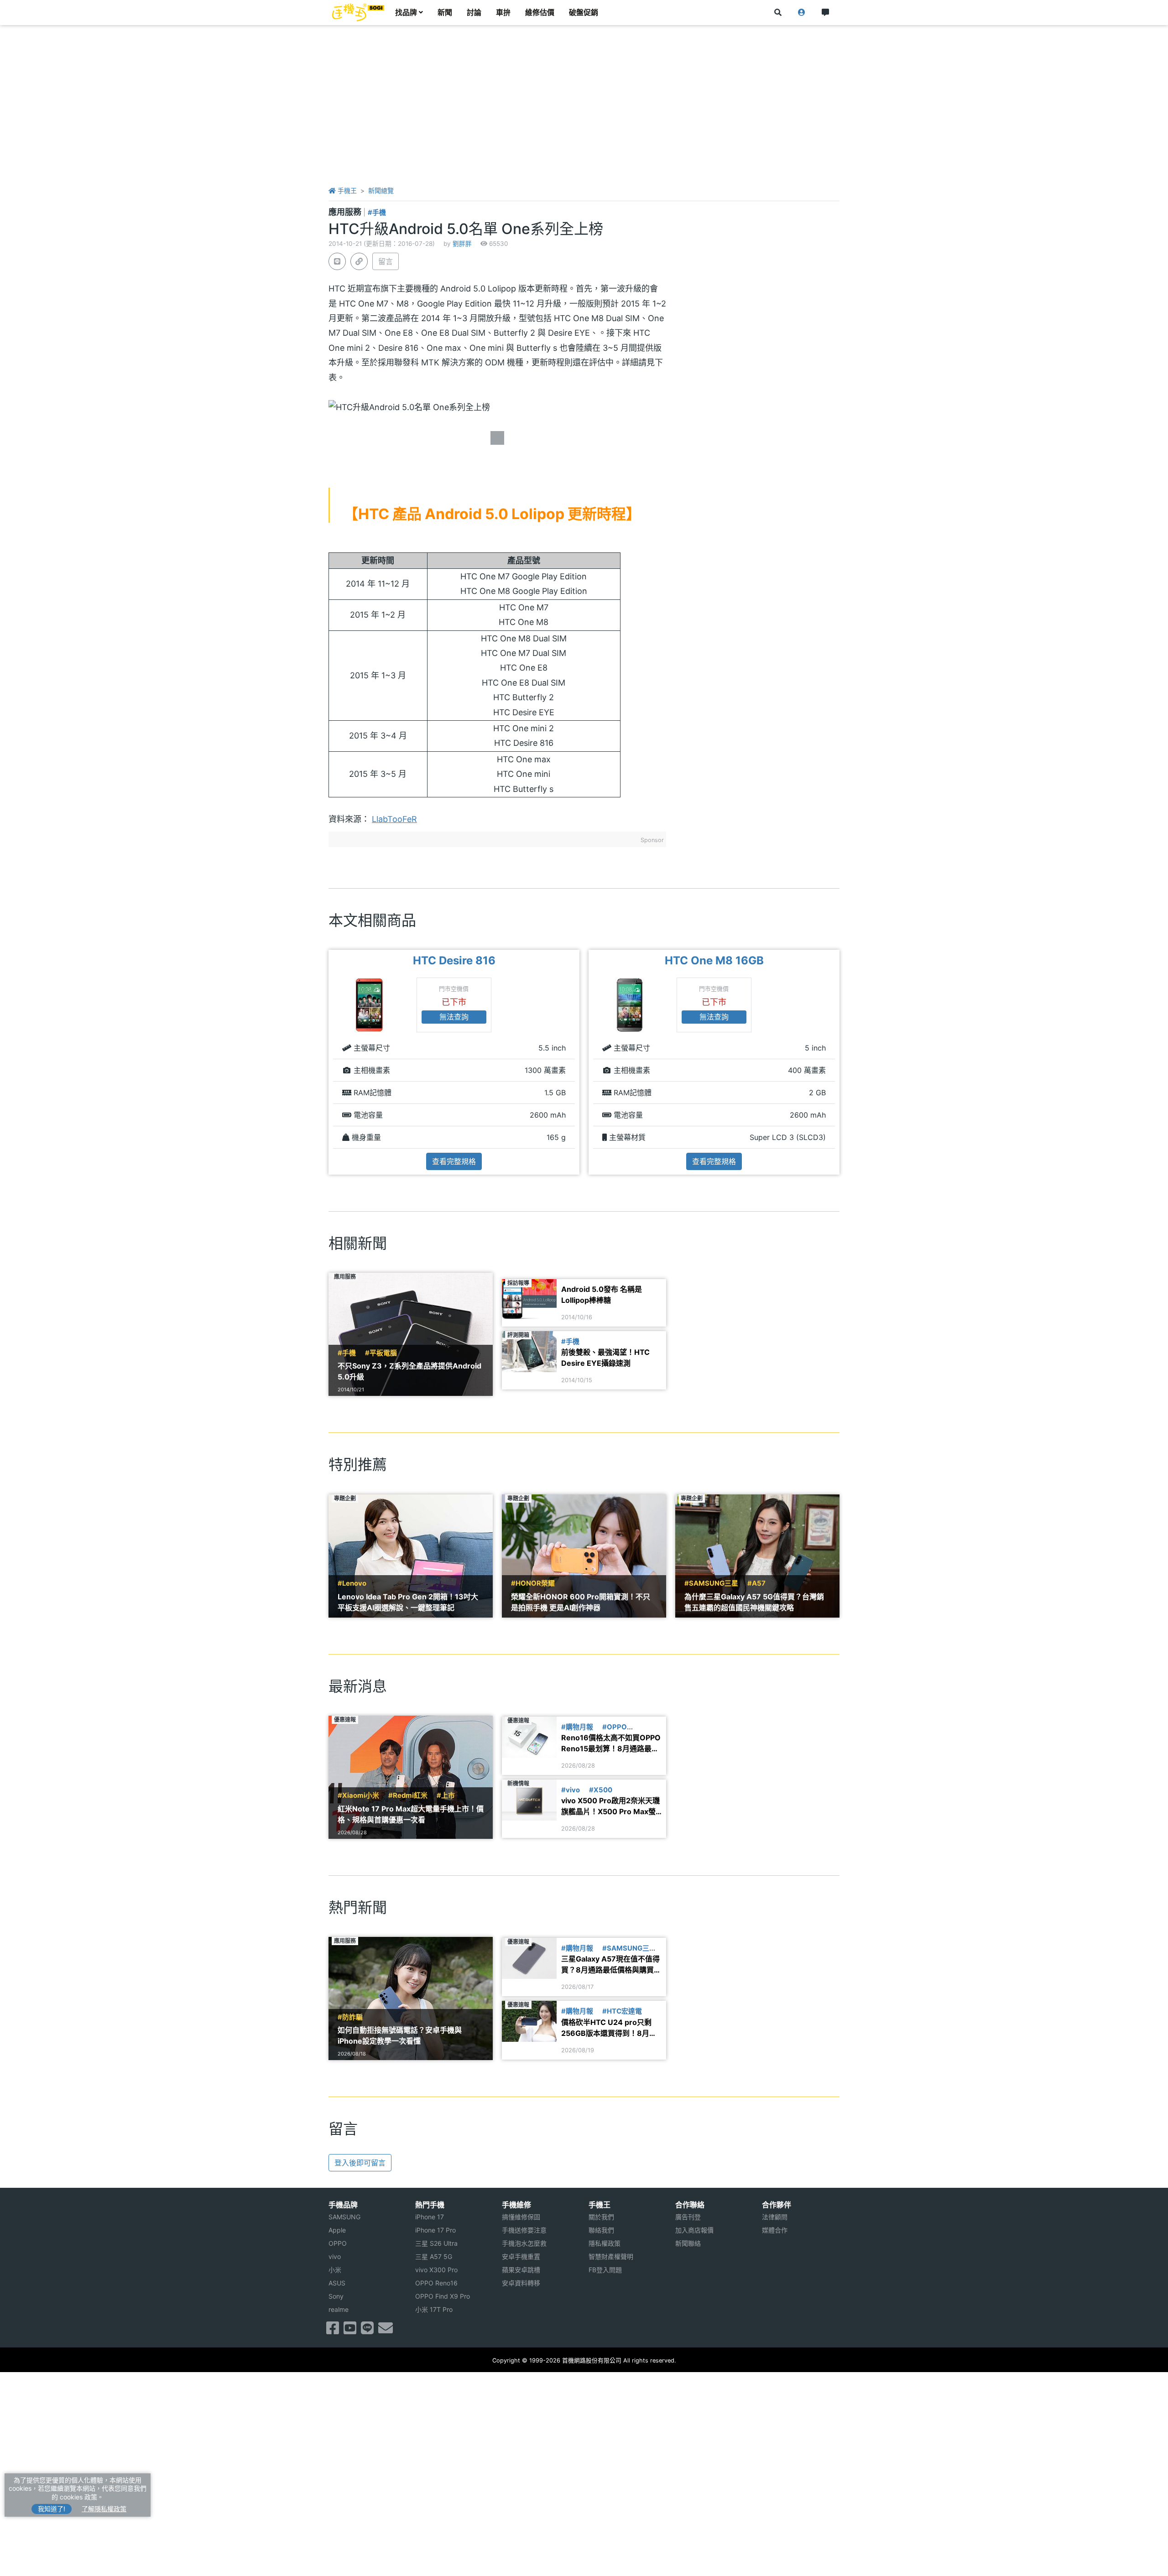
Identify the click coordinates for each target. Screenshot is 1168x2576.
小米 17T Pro (434, 2309)
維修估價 (540, 13)
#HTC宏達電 (622, 2011)
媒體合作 (775, 2230)
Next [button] (840, 1062)
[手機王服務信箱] (386, 2331)
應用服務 (346, 212)
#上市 (446, 1795)
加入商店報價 (694, 2230)
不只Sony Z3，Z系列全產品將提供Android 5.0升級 (409, 1371)
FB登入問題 (605, 2270)
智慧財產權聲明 (611, 2256)
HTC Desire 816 (454, 960)
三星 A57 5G (434, 2256)
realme (339, 2309)
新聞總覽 (381, 190)
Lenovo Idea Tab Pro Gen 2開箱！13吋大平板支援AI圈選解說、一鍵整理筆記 (408, 1602)
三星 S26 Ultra (436, 2243)
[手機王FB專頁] (333, 2331)
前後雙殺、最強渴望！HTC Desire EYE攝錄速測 (605, 1358)
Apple (337, 2230)
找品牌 (406, 13)
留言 (386, 261)
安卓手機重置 (521, 2256)
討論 (474, 13)
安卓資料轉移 (521, 2283)
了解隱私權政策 (104, 2509)
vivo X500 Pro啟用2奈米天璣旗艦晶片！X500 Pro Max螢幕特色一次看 (610, 1806)
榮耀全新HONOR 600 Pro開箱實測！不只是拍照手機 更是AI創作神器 (581, 1602)
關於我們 (601, 2217)
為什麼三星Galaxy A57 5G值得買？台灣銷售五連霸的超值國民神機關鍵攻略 (754, 1602)
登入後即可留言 (360, 2163)
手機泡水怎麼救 (524, 2243)
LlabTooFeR (394, 819)
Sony (336, 2296)
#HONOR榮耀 (533, 1583)
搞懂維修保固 (521, 2217)
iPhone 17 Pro (435, 2230)
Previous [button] (328, 1062)
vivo (335, 2256)
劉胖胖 (462, 244)
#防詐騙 (350, 2017)
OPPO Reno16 (436, 2283)
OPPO (338, 2243)
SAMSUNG (344, 2217)
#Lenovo (352, 1583)
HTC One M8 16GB (714, 960)
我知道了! (52, 2509)
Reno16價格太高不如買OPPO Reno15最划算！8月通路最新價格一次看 (611, 1743)
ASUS (337, 2283)
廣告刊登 (688, 2217)
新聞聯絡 (688, 2243)
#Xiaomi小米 (358, 1795)
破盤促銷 (584, 13)
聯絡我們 (601, 2230)
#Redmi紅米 (408, 1795)
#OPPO (615, 1727)
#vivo (571, 1790)
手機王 (346, 190)
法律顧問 (775, 2217)
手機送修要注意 (524, 2230)
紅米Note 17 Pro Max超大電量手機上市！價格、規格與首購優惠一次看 (411, 1814)
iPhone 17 (430, 2217)
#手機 (377, 213)
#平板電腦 (381, 1353)
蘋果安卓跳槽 (521, 2270)
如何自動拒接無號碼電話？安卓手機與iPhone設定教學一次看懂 (400, 2035)
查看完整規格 (454, 1161)
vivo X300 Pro (436, 2270)
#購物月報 (577, 1727)
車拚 (503, 13)
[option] (454, 1062)
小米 (335, 2270)
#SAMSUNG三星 (711, 1583)
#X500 (601, 1790)
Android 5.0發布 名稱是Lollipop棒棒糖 (602, 1295)
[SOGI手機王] (358, 13)
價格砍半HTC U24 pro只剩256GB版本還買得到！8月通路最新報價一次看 (609, 2028)
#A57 (756, 1583)
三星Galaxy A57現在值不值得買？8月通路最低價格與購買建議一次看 (611, 1965)
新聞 (445, 13)
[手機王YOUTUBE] (350, 2331)
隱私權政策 (605, 2243)
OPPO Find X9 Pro (443, 2296)
